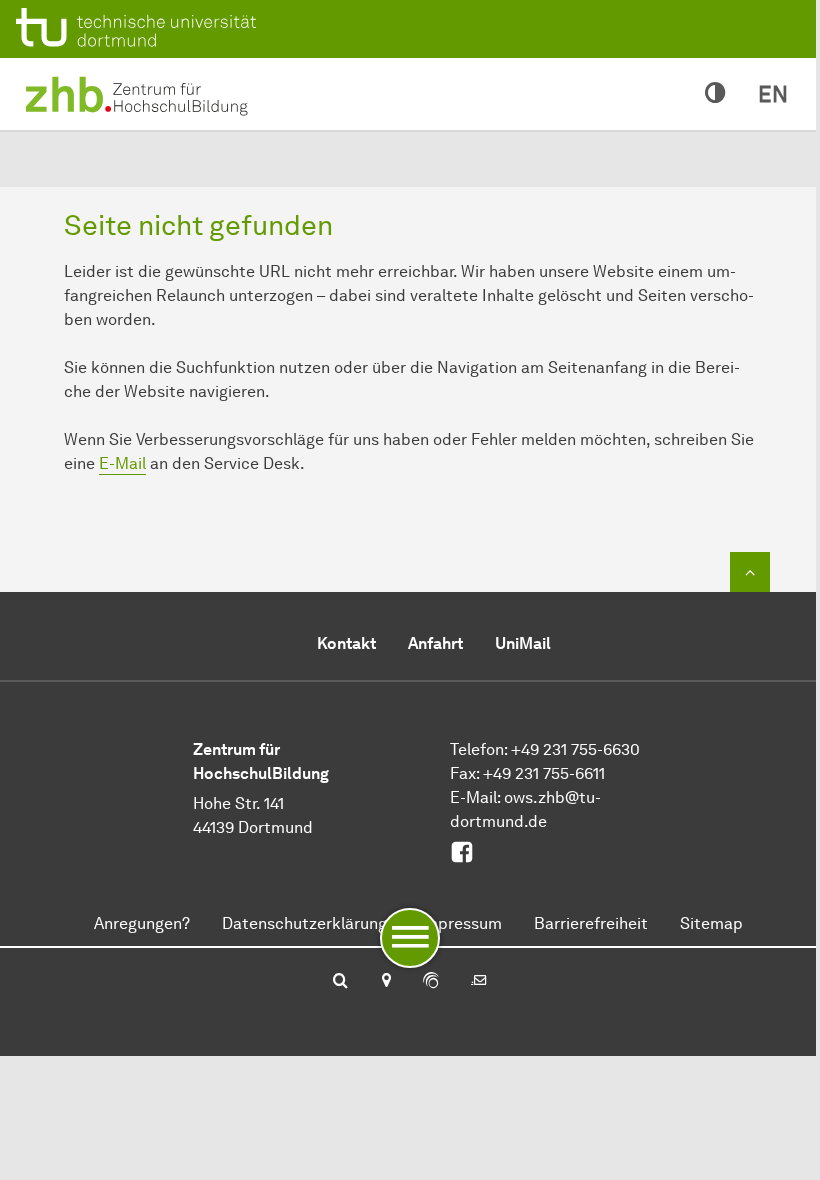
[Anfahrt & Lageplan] (385, 982)
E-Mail (122, 463)
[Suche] (340, 982)
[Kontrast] (715, 94)
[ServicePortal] (431, 982)
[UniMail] (479, 982)
